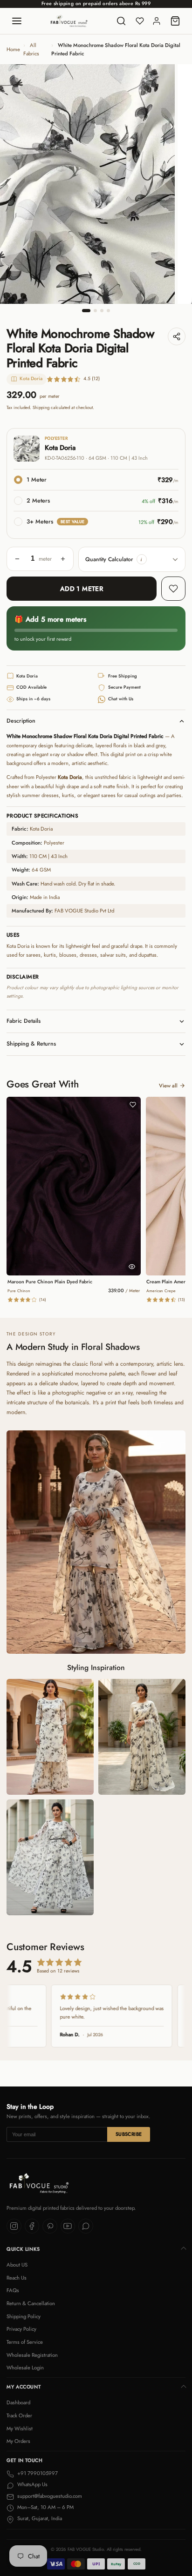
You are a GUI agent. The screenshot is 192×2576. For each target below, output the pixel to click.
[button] (142, 559)
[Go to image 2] (95, 311)
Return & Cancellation (31, 2303)
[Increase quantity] (63, 559)
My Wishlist (20, 2428)
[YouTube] (68, 2226)
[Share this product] (177, 336)
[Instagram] (14, 2226)
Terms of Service (25, 2342)
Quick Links (23, 2249)
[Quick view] (132, 1267)
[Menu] (17, 21)
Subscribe (129, 2134)
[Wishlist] (140, 21)
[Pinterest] (50, 2226)
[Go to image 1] (86, 311)
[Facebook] (32, 2226)
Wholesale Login (25, 2368)
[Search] (121, 21)
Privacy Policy (21, 2329)
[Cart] (175, 21)
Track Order (19, 2415)
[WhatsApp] (86, 2226)
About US (17, 2265)
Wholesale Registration (32, 2355)
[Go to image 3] (102, 311)
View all (168, 1086)
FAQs (13, 2290)
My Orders (18, 2441)
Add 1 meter (82, 589)
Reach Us (17, 2278)
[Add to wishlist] (173, 589)
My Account (24, 2387)
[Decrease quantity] (17, 559)
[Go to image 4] (108, 311)
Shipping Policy (24, 2316)
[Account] (157, 21)
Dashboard (18, 2402)
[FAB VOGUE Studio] (69, 21)
